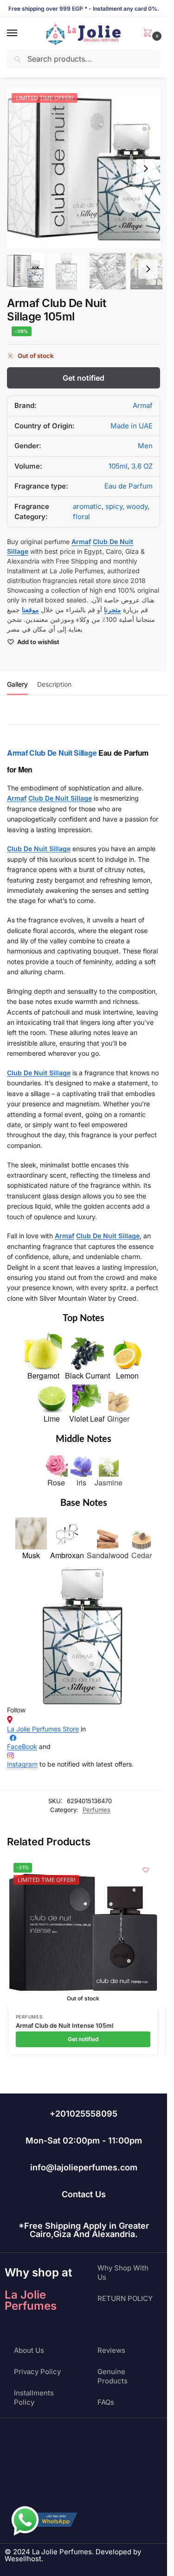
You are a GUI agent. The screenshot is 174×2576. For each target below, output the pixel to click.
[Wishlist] (146, 1870)
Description (54, 684)
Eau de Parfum (129, 486)
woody (137, 506)
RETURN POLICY (125, 2298)
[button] (149, 34)
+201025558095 (84, 2114)
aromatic (87, 506)
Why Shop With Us (123, 2272)
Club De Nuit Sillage (63, 753)
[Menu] (21, 33)
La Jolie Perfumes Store (43, 1729)
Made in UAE (132, 426)
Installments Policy (34, 2397)
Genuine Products (113, 2376)
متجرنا (113, 610)
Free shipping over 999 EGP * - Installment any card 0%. (84, 9)
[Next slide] (146, 169)
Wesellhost (23, 2559)
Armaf (143, 405)
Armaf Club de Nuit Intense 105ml (64, 2025)
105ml (118, 466)
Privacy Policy (37, 2372)
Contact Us (84, 2194)
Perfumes (97, 1810)
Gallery (17, 684)
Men (145, 446)
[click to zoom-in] (87, 168)
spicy (114, 506)
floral (81, 517)
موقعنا (30, 610)
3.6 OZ (142, 466)
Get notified (84, 378)
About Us (29, 2350)
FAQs (106, 2402)
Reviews (111, 2350)
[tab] (17, 683)
